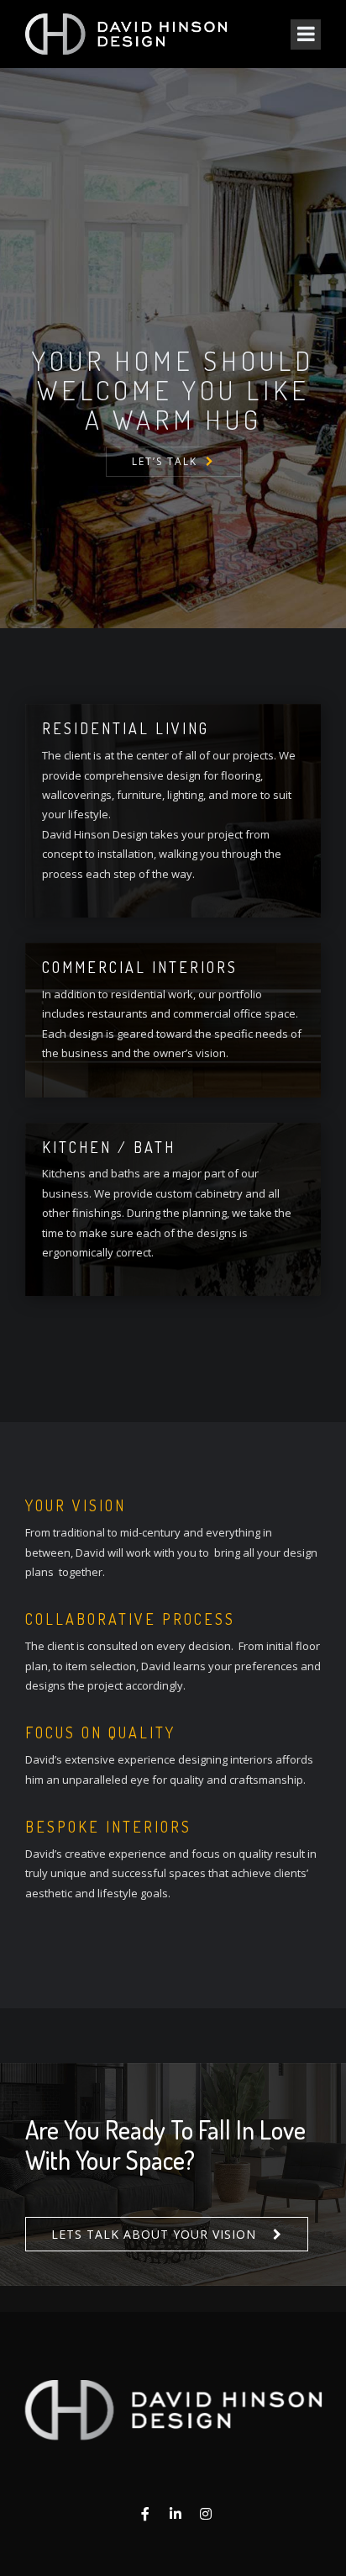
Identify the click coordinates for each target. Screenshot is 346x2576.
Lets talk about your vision (154, 2234)
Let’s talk (165, 461)
